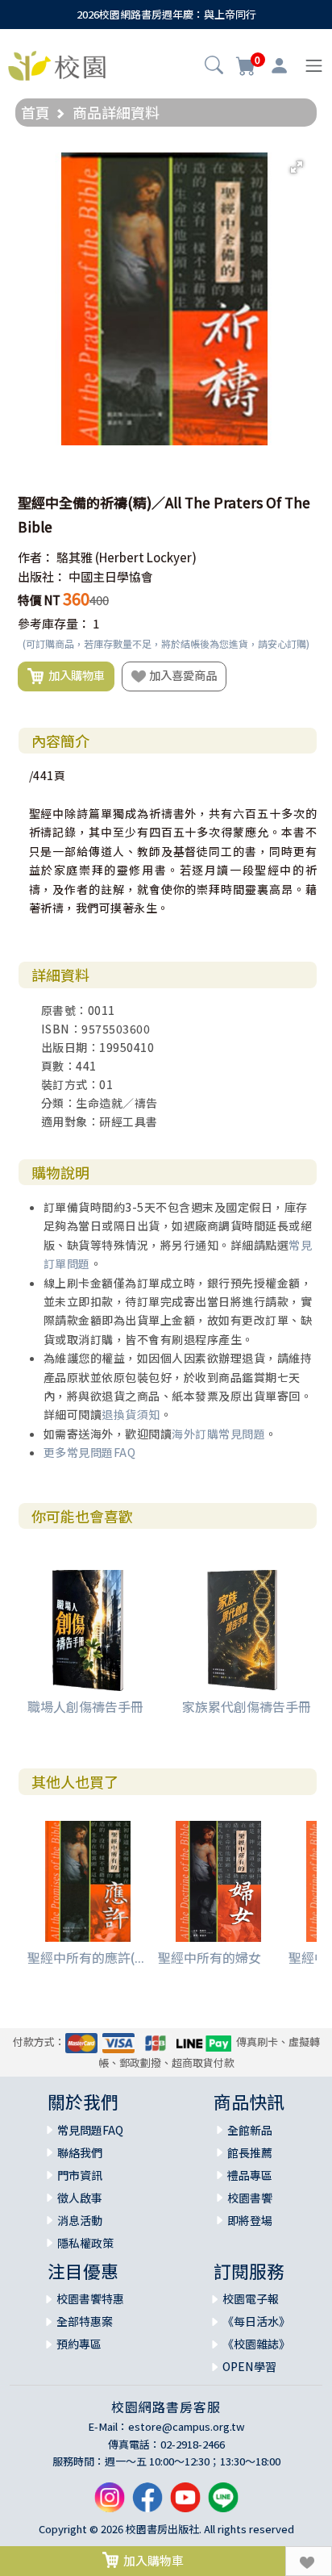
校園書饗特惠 (90, 2298)
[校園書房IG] (110, 2503)
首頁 (35, 112)
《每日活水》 (256, 2321)
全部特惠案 (85, 2321)
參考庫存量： (54, 623)
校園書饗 (250, 2198)
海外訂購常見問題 (218, 1434)
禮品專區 (250, 2175)
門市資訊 (80, 2175)
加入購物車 (74, 675)
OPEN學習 (249, 2366)
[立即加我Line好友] (223, 2503)
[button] (214, 67)
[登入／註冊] (279, 66)
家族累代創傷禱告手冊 (247, 1706)
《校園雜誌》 (256, 2344)
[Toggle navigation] (314, 66)
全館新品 (250, 2130)
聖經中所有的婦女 (210, 1957)
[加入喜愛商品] (309, 2561)
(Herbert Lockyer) (146, 557)
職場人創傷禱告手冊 (85, 1706)
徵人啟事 (80, 2198)
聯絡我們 (80, 2152)
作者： (36, 557)
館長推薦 (250, 2152)
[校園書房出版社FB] (147, 2503)
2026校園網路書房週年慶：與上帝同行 (166, 14)
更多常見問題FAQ (90, 1452)
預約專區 (79, 2344)
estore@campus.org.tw (187, 2426)
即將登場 (250, 2220)
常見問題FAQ (90, 2130)
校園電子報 (251, 2298)
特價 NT (39, 600)
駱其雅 (75, 557)
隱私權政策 (85, 2243)
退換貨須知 (131, 1414)
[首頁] (57, 64)
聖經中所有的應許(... (86, 1957)
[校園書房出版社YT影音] (185, 2503)
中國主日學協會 (111, 576)
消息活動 (80, 2220)
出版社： (42, 576)
